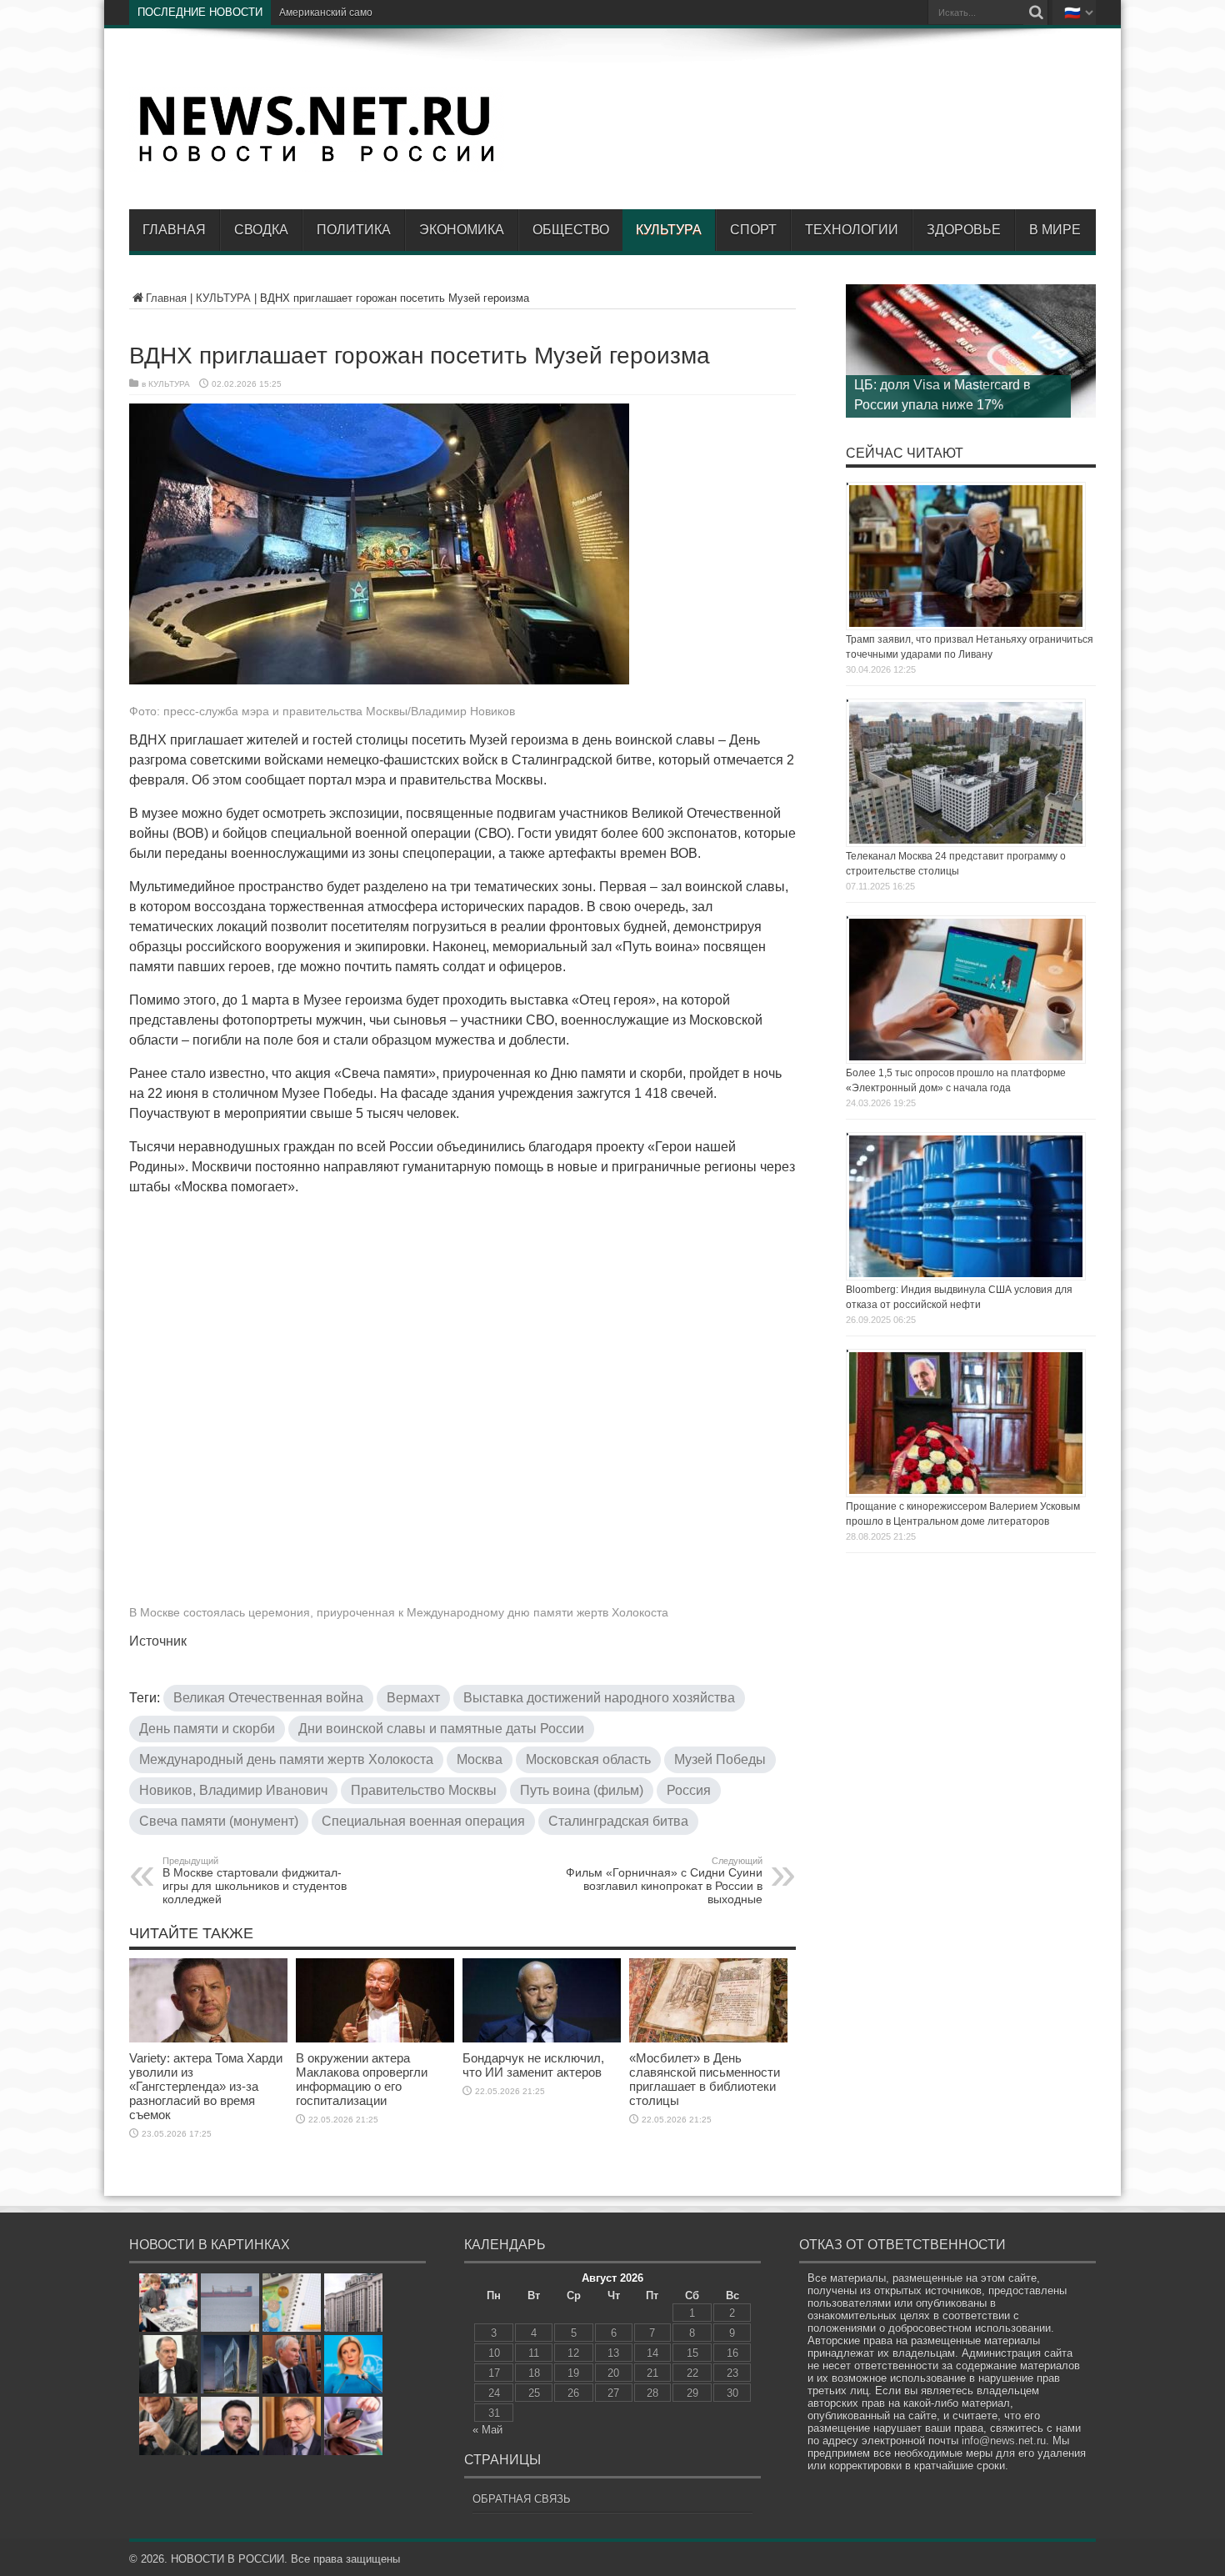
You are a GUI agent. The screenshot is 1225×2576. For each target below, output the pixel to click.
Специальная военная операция (423, 1821)
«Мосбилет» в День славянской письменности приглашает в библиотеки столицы (705, 2079)
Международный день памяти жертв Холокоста (286, 1759)
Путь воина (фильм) (582, 1790)
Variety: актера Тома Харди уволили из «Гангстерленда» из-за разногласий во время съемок (206, 2086)
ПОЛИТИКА (354, 230)
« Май (487, 2430)
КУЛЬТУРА (669, 230)
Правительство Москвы (424, 1790)
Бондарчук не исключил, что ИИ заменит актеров (533, 2065)
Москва (480, 1759)
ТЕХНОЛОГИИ (852, 230)
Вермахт (413, 1698)
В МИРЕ (1055, 230)
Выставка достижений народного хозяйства (599, 1698)
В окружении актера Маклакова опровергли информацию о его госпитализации (362, 2079)
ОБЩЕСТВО (571, 230)
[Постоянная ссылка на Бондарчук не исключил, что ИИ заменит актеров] (542, 2039)
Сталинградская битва (618, 1821)
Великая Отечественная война (268, 1698)
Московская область (588, 1759)
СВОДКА (261, 230)
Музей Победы (720, 1759)
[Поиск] (1036, 13)
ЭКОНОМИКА (462, 230)
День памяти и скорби (207, 1729)
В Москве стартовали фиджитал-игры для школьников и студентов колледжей (255, 1881)
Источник (158, 1641)
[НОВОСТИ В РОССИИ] (317, 159)
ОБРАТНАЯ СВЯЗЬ (522, 2499)
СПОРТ (753, 230)
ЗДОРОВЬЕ (964, 230)
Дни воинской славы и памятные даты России (441, 1729)
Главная (174, 230)
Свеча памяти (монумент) (219, 1821)
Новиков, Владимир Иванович (233, 1790)
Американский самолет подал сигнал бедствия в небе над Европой (439, 13)
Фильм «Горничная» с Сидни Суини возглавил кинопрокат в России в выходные (664, 1881)
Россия (689, 1790)
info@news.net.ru (1004, 2441)
